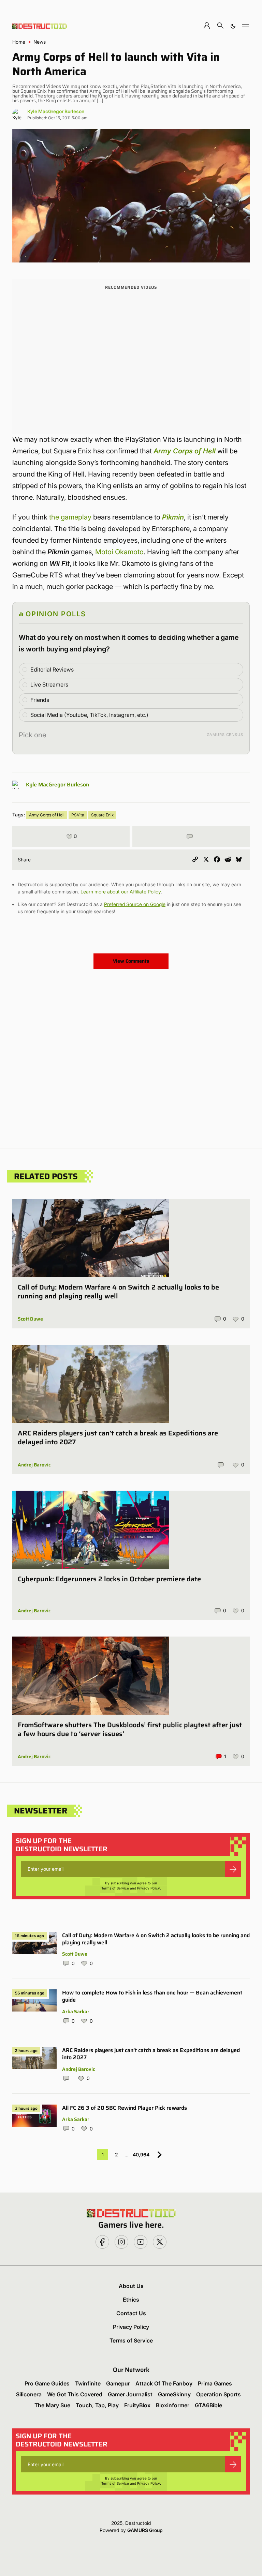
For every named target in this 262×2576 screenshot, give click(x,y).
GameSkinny (174, 2394)
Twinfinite (88, 2383)
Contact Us (131, 2313)
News (40, 42)
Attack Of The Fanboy (164, 2383)
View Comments (131, 961)
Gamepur (118, 2383)
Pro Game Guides (47, 2383)
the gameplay (70, 517)
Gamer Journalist (130, 2394)
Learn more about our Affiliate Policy (121, 892)
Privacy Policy (149, 1888)
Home (19, 42)
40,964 (141, 2155)
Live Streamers (49, 684)
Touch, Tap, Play (97, 2405)
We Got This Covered (75, 2394)
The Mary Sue (52, 2405)
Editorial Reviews (52, 669)
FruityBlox (137, 2405)
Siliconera (29, 2394)
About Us (131, 2286)
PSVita (78, 815)
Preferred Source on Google (135, 904)
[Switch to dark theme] (233, 25)
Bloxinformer (173, 2405)
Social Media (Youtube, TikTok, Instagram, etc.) (89, 715)
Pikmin (173, 517)
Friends (40, 700)
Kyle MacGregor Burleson (56, 111)
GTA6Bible (208, 2405)
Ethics (131, 2300)
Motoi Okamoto (119, 552)
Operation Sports (219, 2394)
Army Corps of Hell (185, 451)
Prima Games (215, 2383)
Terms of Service (115, 1888)
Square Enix (102, 815)
